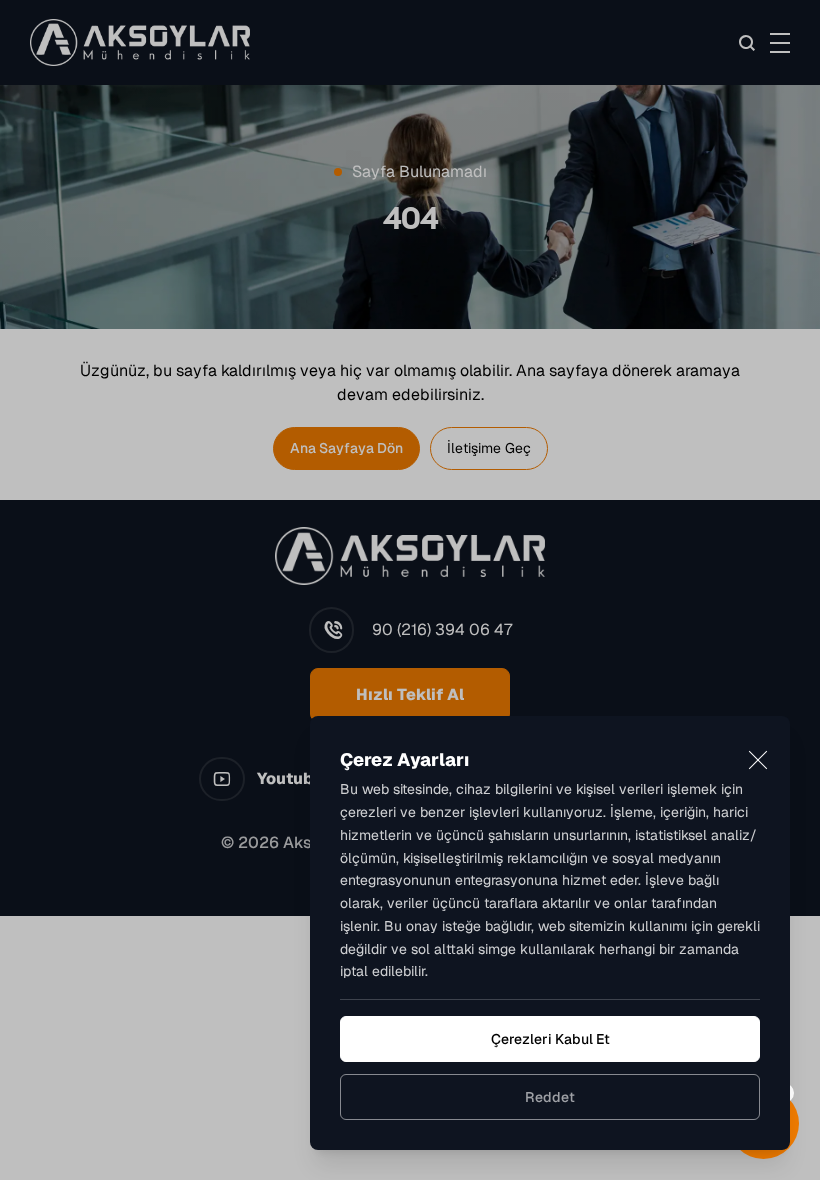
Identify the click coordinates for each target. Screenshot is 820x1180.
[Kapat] (757, 760)
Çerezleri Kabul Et (550, 1039)
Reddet (550, 1097)
